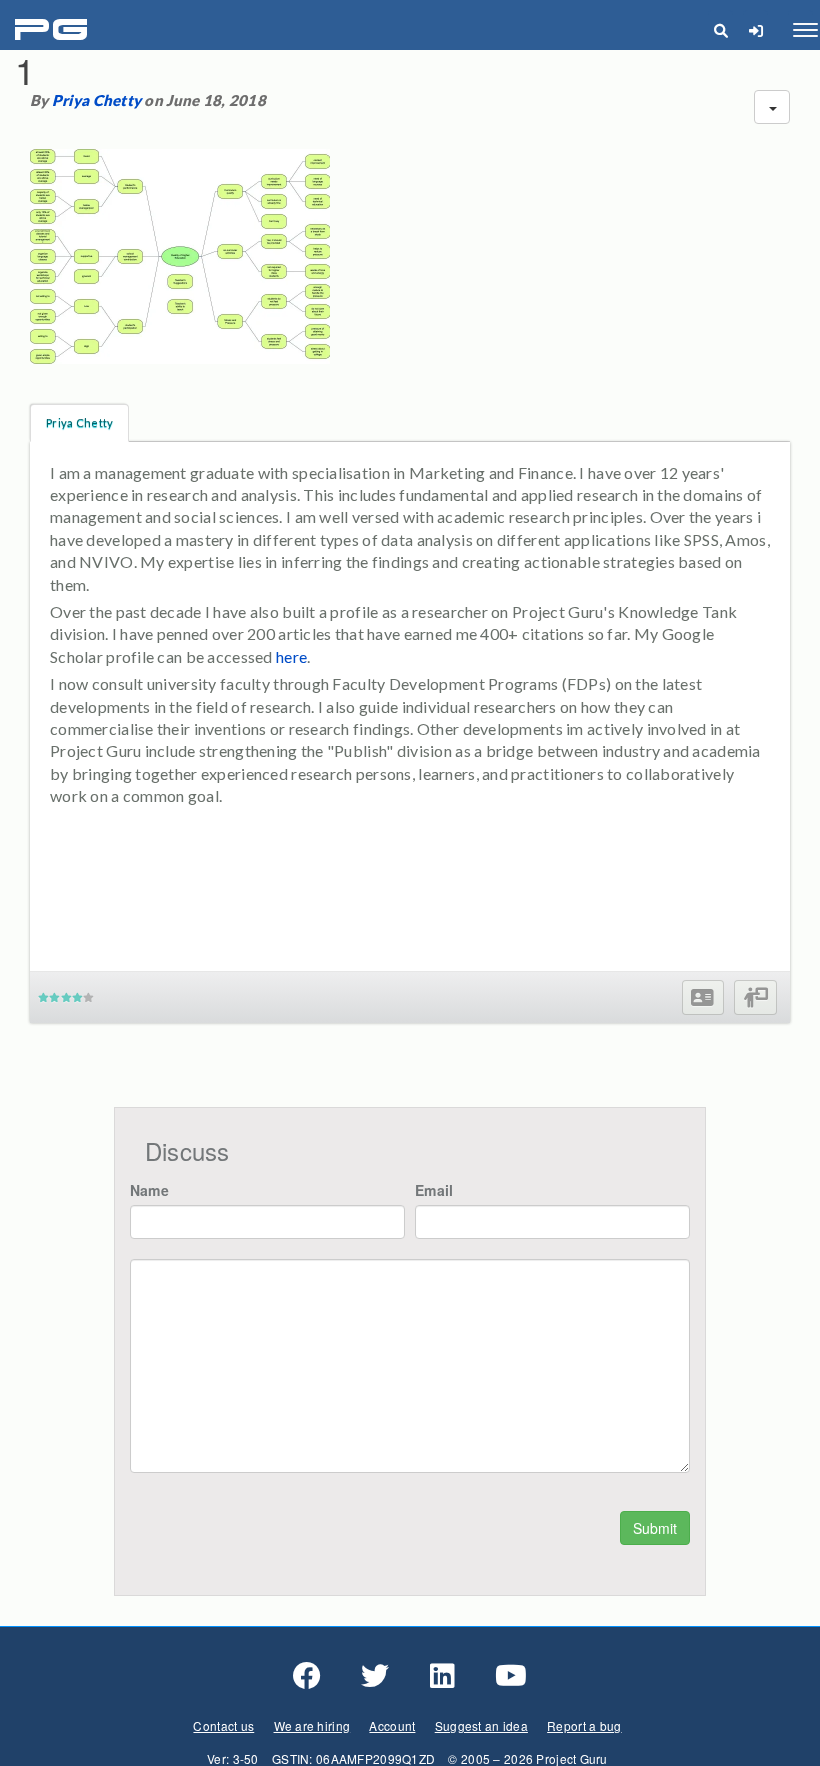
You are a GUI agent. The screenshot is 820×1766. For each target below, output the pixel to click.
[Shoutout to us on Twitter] (375, 1676)
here (291, 656)
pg (53, 30)
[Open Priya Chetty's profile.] (702, 997)
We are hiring (312, 1725)
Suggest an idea (481, 1725)
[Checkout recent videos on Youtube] (511, 1676)
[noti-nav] (755, 30)
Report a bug (584, 1725)
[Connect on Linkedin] (442, 1676)
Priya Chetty (96, 100)
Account (392, 1725)
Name (149, 1190)
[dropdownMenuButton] (772, 107)
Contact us (223, 1725)
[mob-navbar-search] (720, 30)
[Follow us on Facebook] (307, 1676)
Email (434, 1190)
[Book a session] (755, 997)
